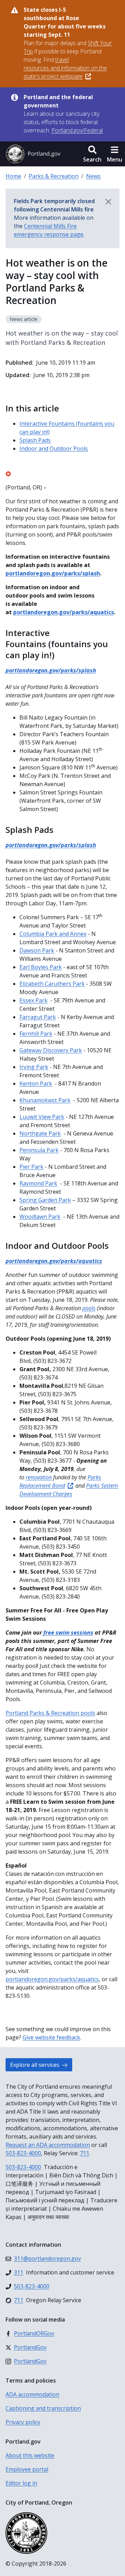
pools (89, 1308)
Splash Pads (35, 440)
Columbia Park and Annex (53, 934)
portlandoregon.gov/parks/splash (53, 573)
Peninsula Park (39, 1150)
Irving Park (34, 1067)
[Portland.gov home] (33, 154)
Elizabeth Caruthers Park (52, 984)
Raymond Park (38, 1183)
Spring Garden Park (45, 1200)
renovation (39, 1477)
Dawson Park (37, 950)
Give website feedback (51, 2037)
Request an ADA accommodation (48, 2145)
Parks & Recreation (54, 176)
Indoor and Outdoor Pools (54, 449)
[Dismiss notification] (108, 202)
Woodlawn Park (40, 1217)
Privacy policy (23, 2422)
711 (85, 2153)
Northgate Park (40, 1133)
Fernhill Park (36, 1034)
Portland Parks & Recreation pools (50, 1713)
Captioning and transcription (43, 2408)
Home (13, 176)
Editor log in (21, 2483)
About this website (30, 2455)
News (93, 176)
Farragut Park (38, 1017)
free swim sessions (68, 1633)
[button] (92, 154)
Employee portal (27, 2469)
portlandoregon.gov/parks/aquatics (64, 612)
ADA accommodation (32, 2394)
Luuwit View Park (42, 1117)
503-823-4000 (23, 2153)
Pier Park (31, 1167)
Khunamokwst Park (45, 1100)
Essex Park (34, 1000)
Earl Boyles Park (41, 967)
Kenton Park (36, 1084)
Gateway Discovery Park (51, 1050)
